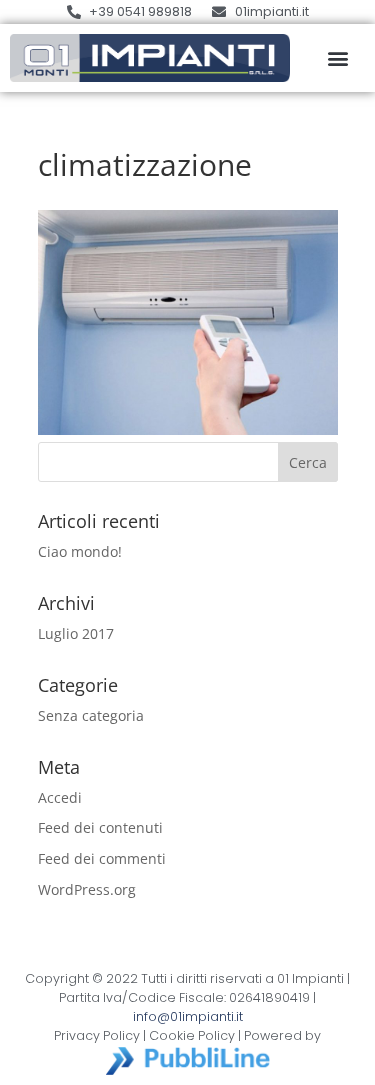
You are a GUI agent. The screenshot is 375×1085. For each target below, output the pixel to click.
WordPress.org (87, 889)
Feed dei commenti (102, 858)
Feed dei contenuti (100, 827)
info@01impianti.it (188, 1016)
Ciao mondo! (80, 551)
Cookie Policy (192, 1035)
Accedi (60, 797)
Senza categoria (91, 715)
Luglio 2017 (76, 633)
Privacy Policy (97, 1035)
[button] (337, 58)
